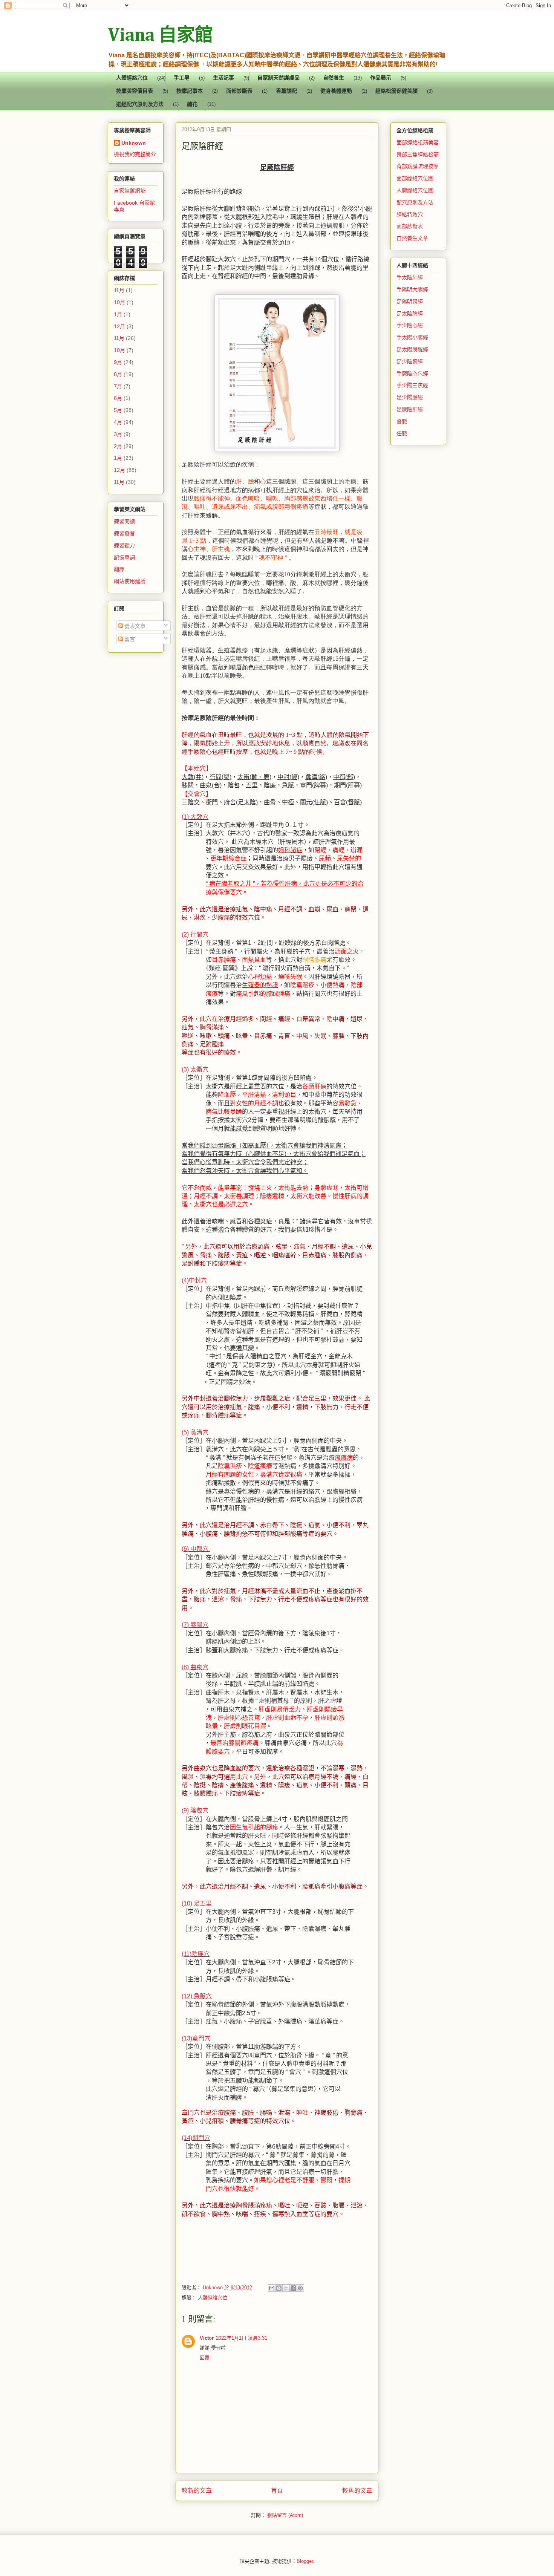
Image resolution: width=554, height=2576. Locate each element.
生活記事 (223, 78)
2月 (118, 446)
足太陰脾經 (410, 314)
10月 (119, 302)
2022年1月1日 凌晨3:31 (242, 2338)
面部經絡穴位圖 (415, 178)
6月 (118, 398)
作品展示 (381, 78)
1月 (118, 314)
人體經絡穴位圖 (415, 190)
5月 (118, 410)
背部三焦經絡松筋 (418, 155)
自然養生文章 (412, 238)
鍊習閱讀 (124, 521)
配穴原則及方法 (415, 202)
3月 (118, 434)
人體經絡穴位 (132, 78)
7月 (118, 386)
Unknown (134, 143)
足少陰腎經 (410, 361)
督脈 (402, 421)
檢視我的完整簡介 (135, 154)
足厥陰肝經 (410, 409)
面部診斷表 (239, 91)
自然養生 (334, 78)
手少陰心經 (410, 325)
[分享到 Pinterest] (300, 2288)
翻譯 (119, 569)
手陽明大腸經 (412, 289)
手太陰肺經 (410, 277)
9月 (118, 362)
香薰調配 (286, 91)
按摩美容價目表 (135, 91)
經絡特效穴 (410, 214)
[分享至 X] (286, 2288)
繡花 (192, 105)
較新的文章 (197, 2491)
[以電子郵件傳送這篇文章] (272, 2288)
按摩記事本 (190, 91)
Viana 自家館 (160, 36)
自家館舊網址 (130, 191)
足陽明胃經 (410, 302)
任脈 (402, 433)
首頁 (277, 2491)
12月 (119, 326)
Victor (207, 2338)
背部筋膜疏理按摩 (418, 166)
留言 (129, 639)
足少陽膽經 (410, 397)
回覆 (205, 2358)
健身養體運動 (336, 91)
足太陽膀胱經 (412, 349)
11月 (119, 290)
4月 (118, 422)
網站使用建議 (130, 581)
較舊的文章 (357, 2491)
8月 (118, 374)
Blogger (305, 2561)
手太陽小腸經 (412, 337)
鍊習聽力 (124, 545)
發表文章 (134, 626)
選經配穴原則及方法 (140, 105)
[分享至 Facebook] (293, 2288)
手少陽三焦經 (412, 385)
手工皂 (182, 78)
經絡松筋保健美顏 (396, 91)
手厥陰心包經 (412, 373)
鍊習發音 (124, 533)
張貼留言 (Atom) (285, 2515)
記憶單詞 (124, 557)
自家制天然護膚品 (279, 78)
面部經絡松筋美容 (418, 142)
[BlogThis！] (279, 2288)
